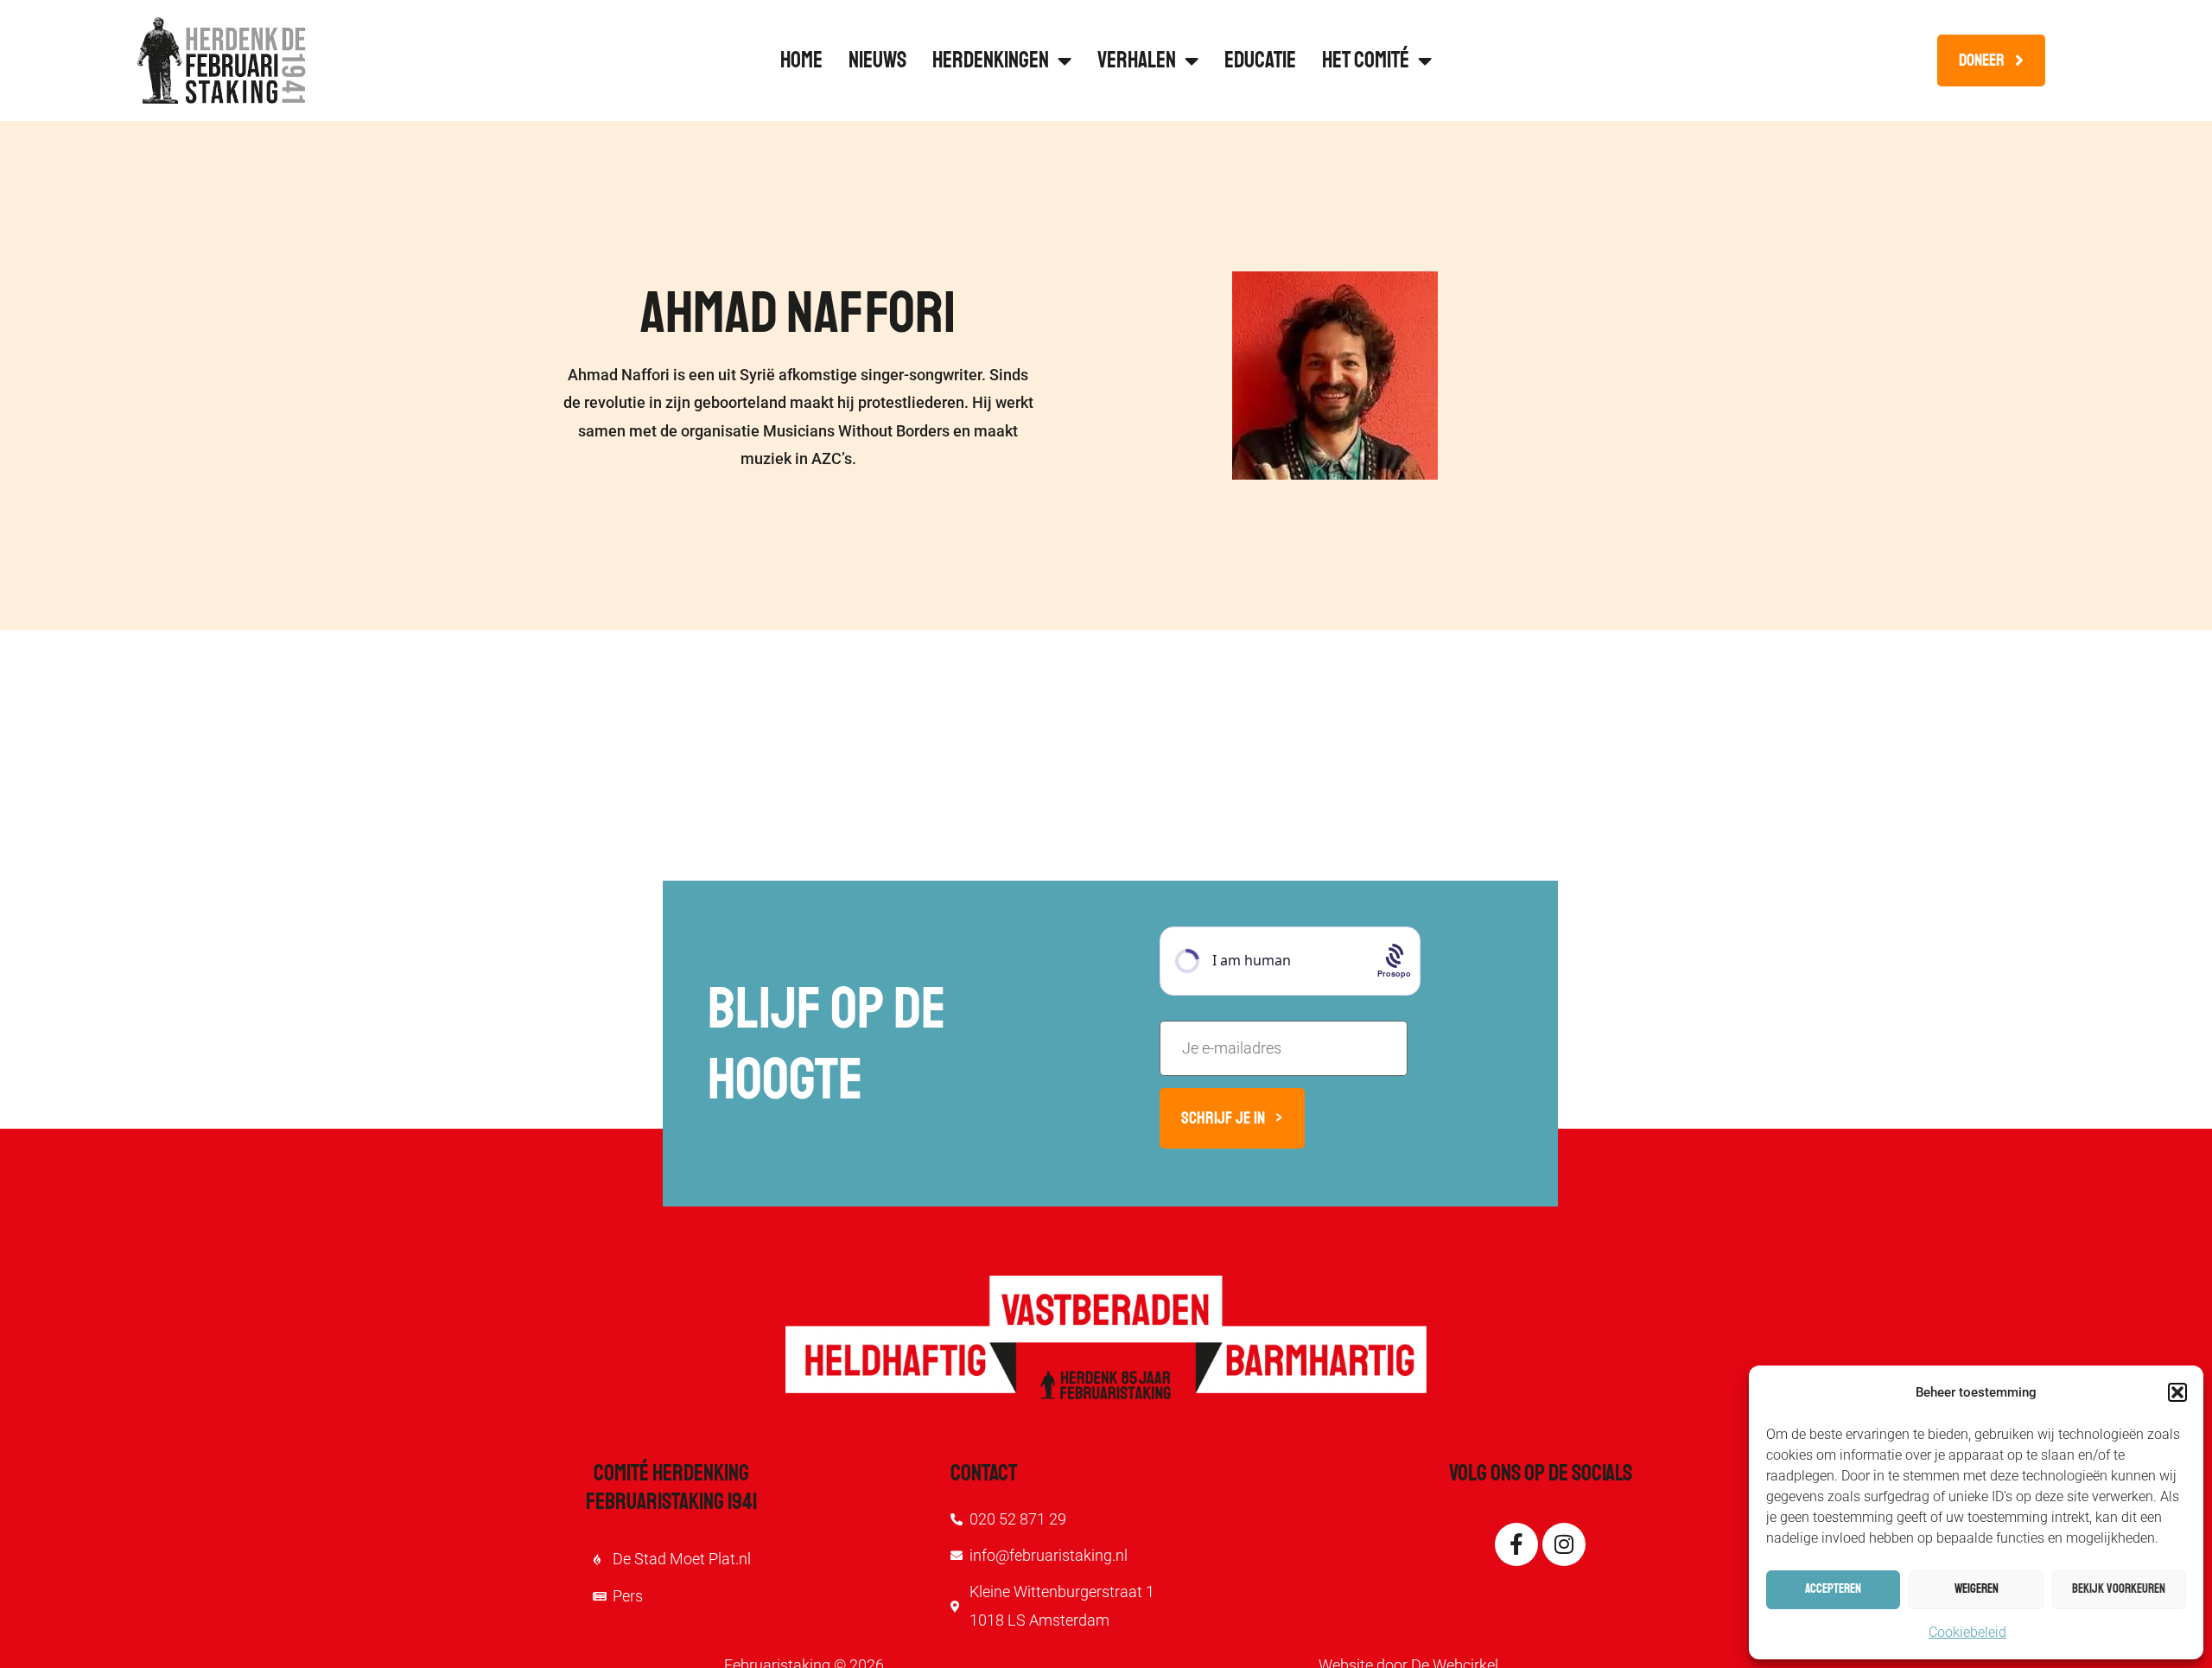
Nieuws (877, 60)
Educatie (1260, 60)
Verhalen (1137, 60)
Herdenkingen (991, 60)
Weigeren (1977, 1589)
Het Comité (1366, 60)
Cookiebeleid (1967, 1632)
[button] (2177, 1392)
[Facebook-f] (1516, 1544)
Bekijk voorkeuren (2119, 1589)
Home (801, 60)
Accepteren (1833, 1589)
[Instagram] (1564, 1544)
